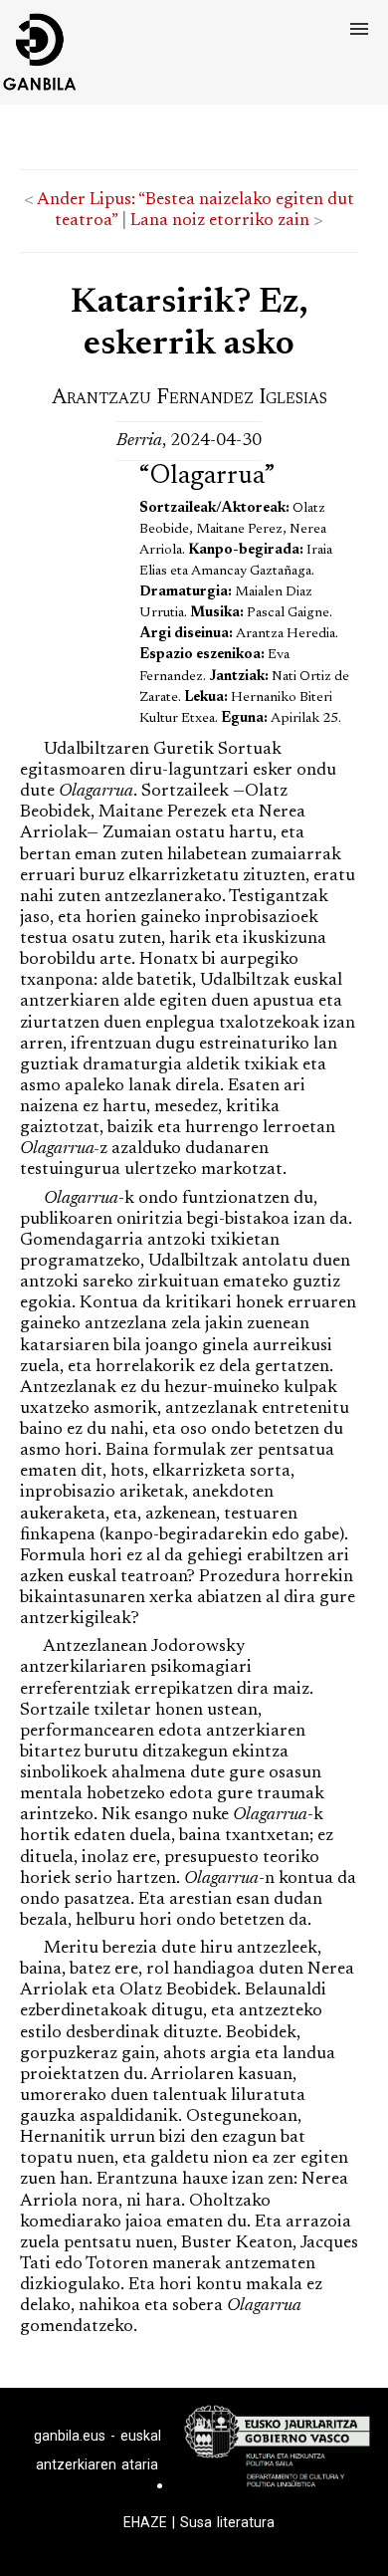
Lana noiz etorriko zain (220, 221)
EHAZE (145, 2522)
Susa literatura (227, 2522)
